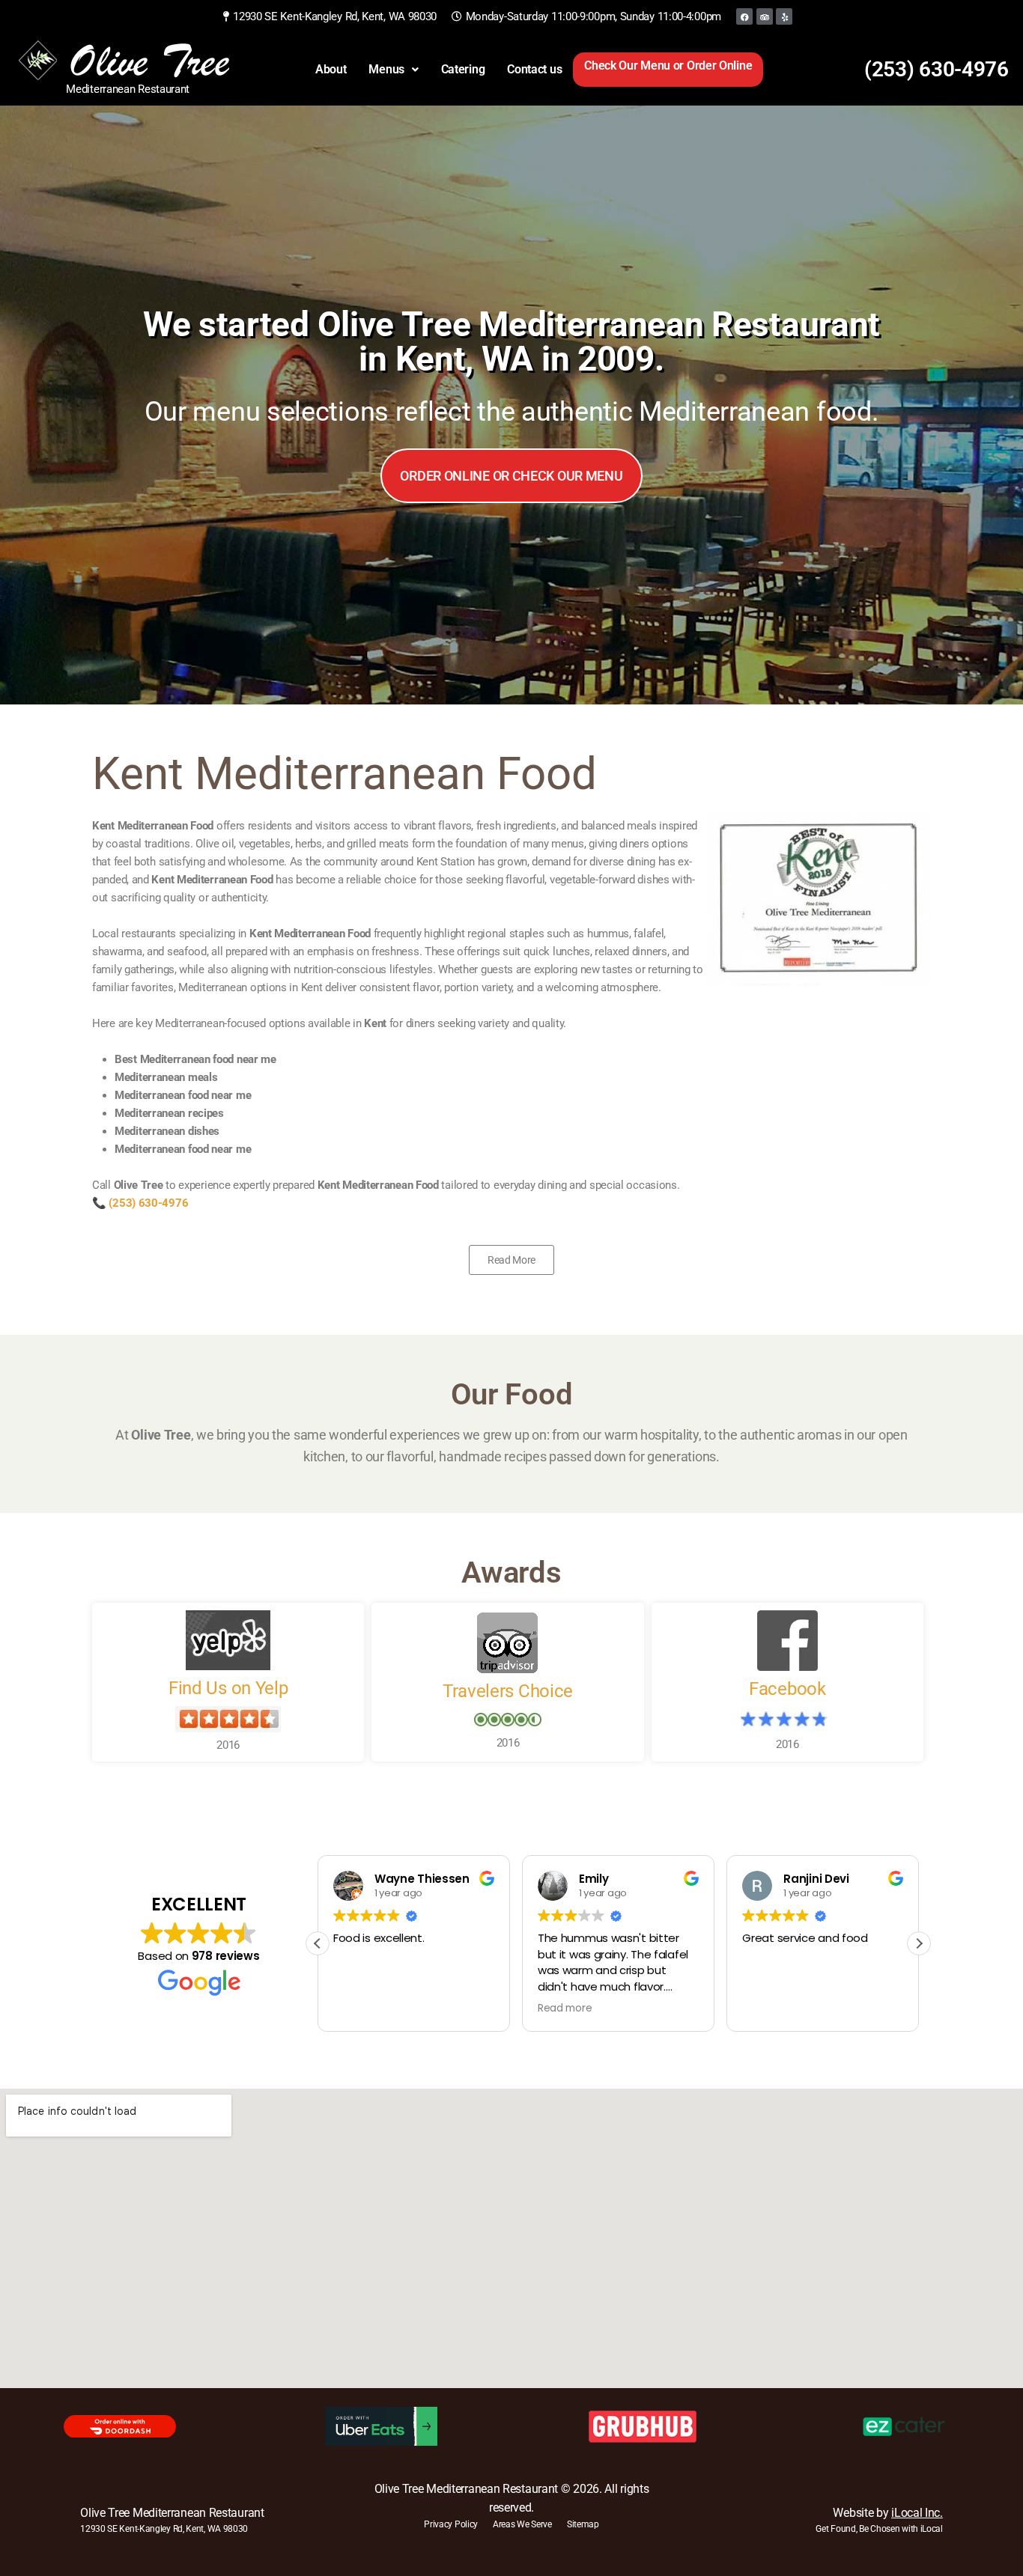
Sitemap (583, 2524)
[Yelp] (784, 16)
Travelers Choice (508, 1691)
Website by (887, 2513)
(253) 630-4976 (937, 69)
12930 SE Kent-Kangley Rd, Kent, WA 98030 (164, 2529)
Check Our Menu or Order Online (668, 66)
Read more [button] (565, 2009)
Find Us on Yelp (228, 1688)
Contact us (534, 69)
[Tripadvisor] (765, 16)
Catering (463, 69)
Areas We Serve (522, 2524)
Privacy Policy (451, 2524)
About (331, 69)
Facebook (787, 1689)
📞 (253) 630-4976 (140, 1203)
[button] (393, 70)
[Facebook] (744, 16)
